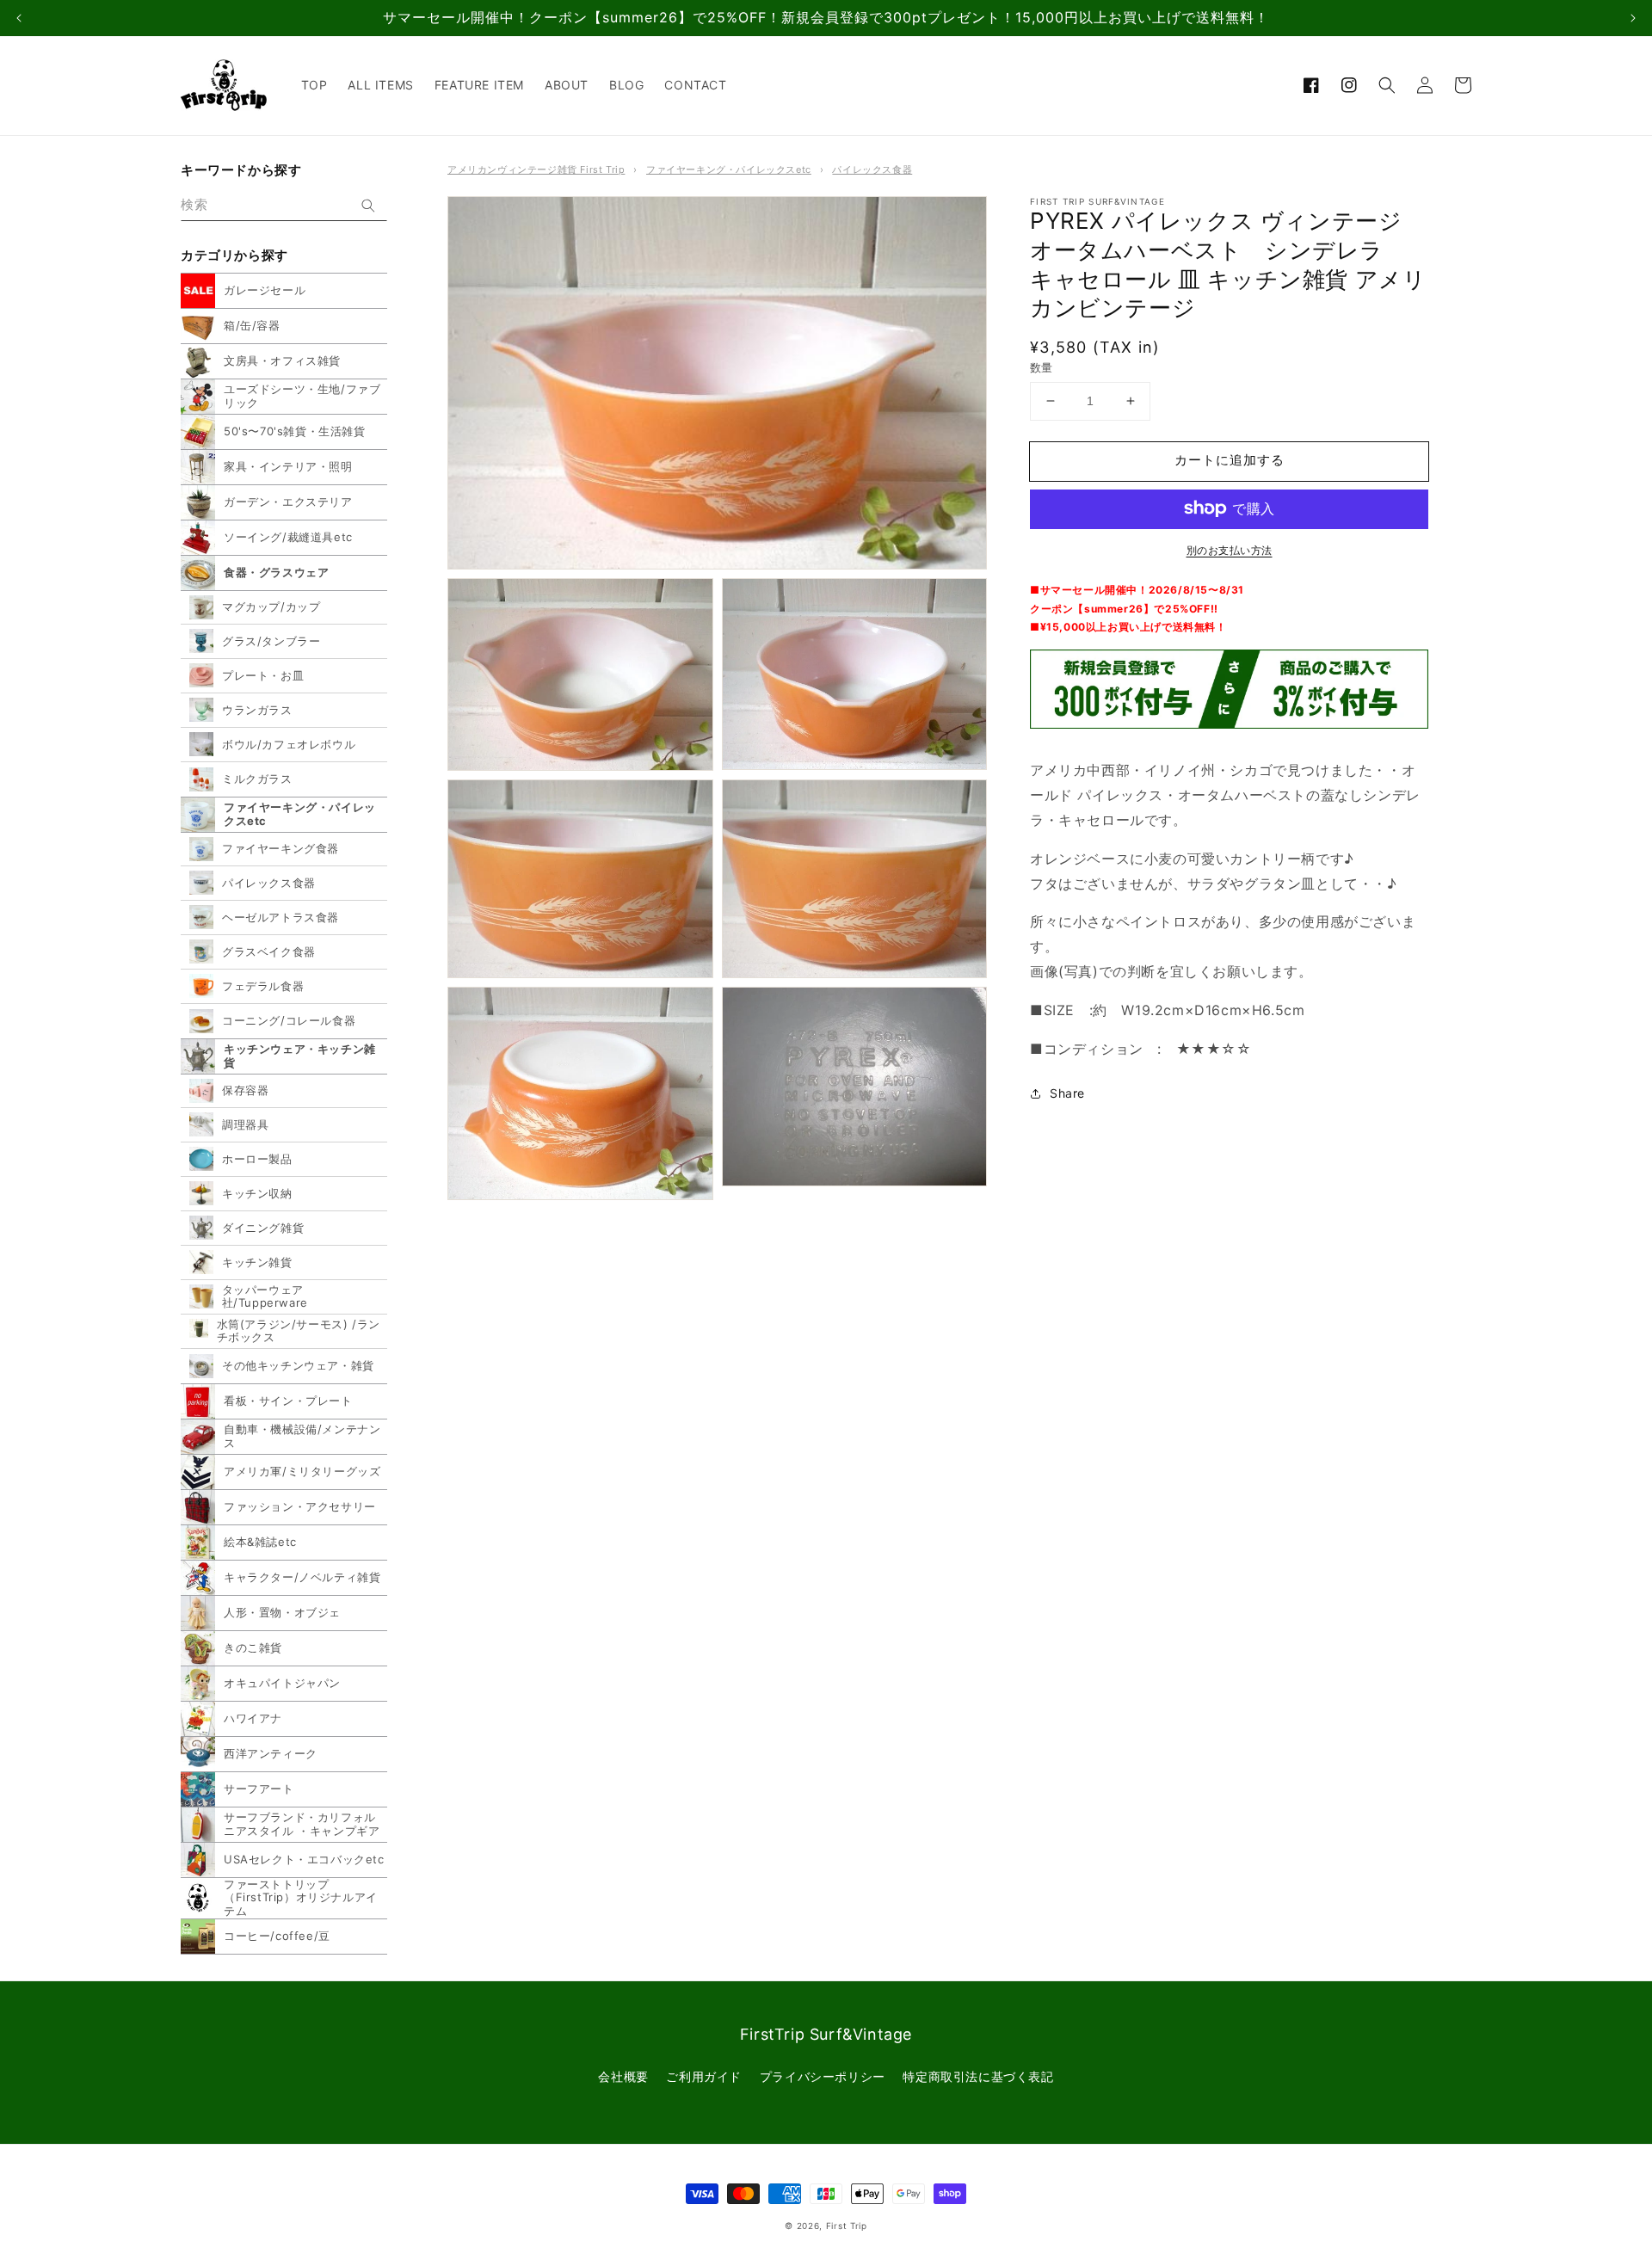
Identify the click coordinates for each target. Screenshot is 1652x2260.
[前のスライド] (19, 18)
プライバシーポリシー (823, 2076)
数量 (1042, 367)
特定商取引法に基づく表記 (978, 2076)
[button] (1387, 85)
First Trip (847, 2226)
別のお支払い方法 (1230, 549)
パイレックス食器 (872, 169)
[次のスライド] (1633, 18)
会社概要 (623, 2076)
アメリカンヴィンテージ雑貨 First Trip (536, 169)
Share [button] (1067, 1093)
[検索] (368, 206)
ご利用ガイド (704, 2076)
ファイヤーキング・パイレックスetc (729, 169)
